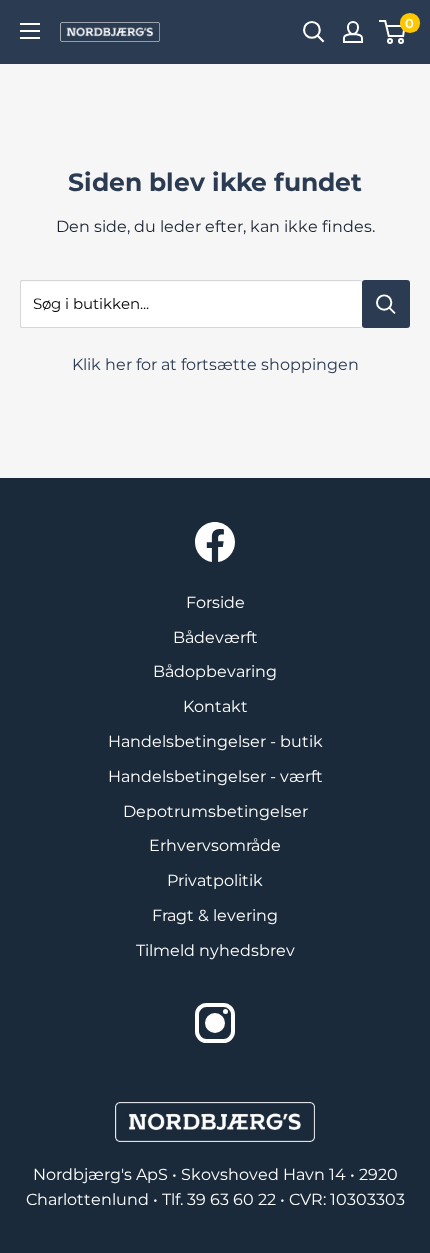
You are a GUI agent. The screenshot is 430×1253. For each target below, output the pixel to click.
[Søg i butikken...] (386, 304)
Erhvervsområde (215, 845)
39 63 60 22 (233, 1199)
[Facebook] (215, 542)
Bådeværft (215, 637)
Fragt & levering (215, 915)
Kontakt (215, 706)
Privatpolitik (215, 880)
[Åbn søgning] (314, 32)
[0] (393, 32)
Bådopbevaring (215, 671)
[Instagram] (215, 1023)
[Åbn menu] (30, 31)
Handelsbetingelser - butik (215, 741)
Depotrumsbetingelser (215, 811)
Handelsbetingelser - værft (215, 776)
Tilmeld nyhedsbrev (215, 950)
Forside (215, 602)
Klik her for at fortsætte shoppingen (215, 364)
